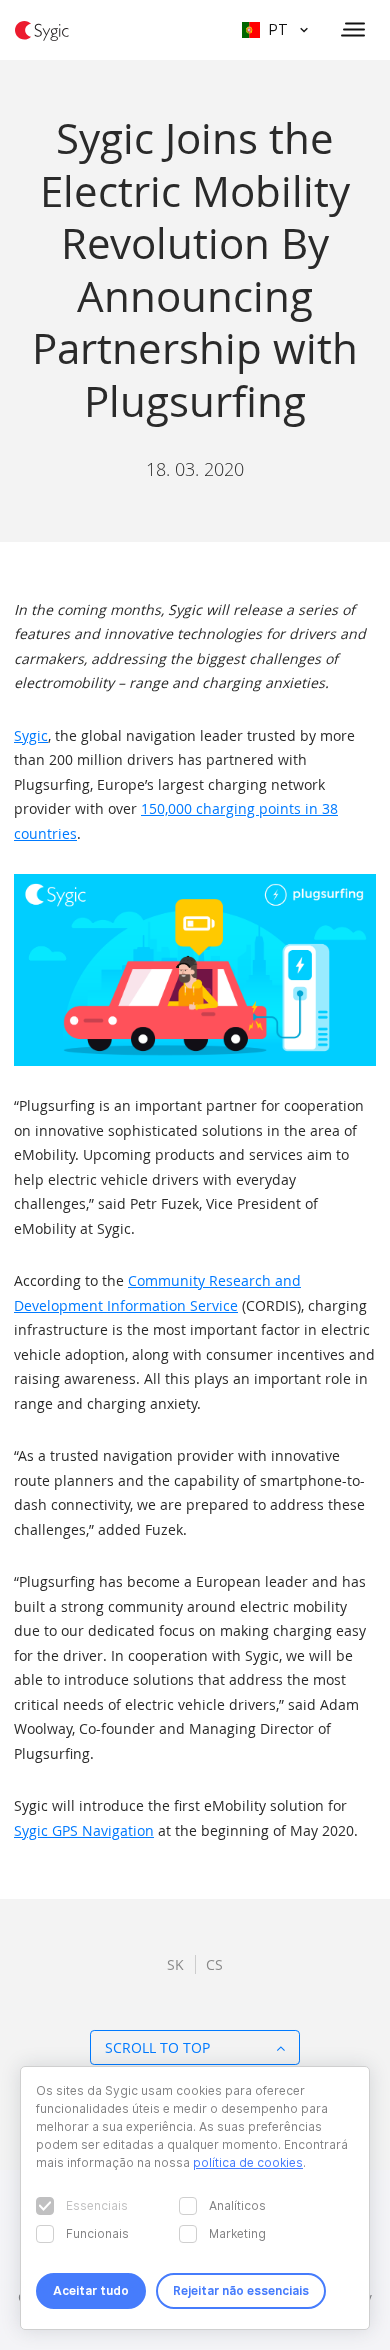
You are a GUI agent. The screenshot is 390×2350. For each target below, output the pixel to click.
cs (214, 1964)
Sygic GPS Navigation (84, 1830)
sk (175, 1964)
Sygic (31, 735)
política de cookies (248, 2162)
